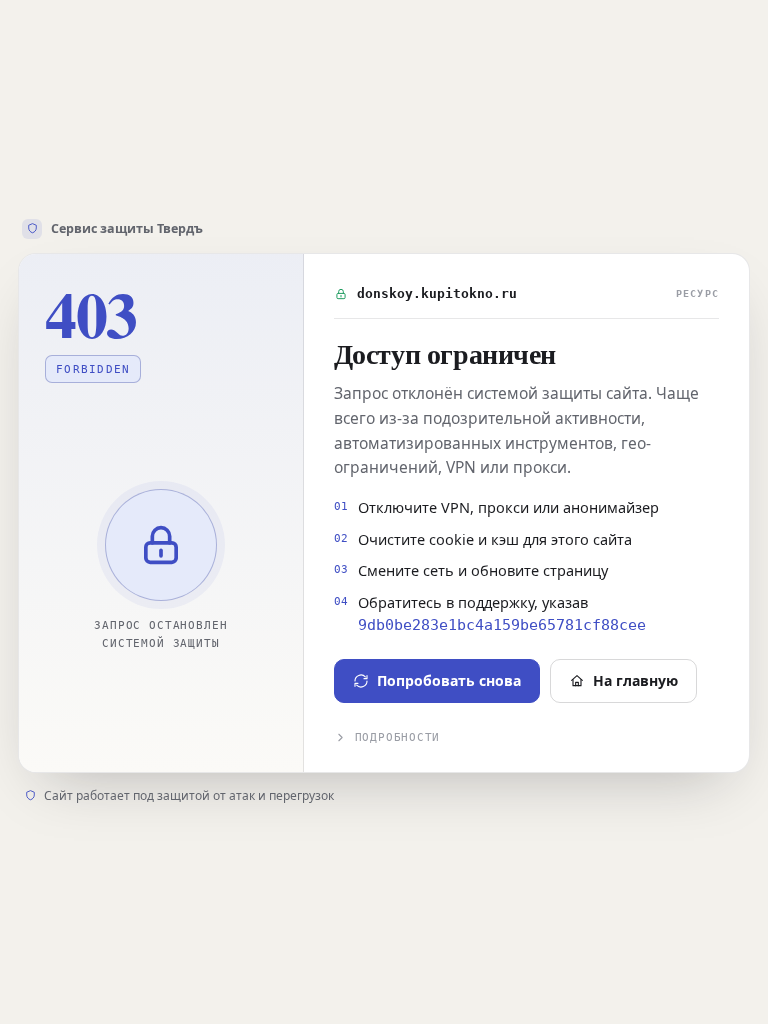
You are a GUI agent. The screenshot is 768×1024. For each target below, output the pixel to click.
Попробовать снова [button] (449, 680)
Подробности (397, 737)
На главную (635, 680)
